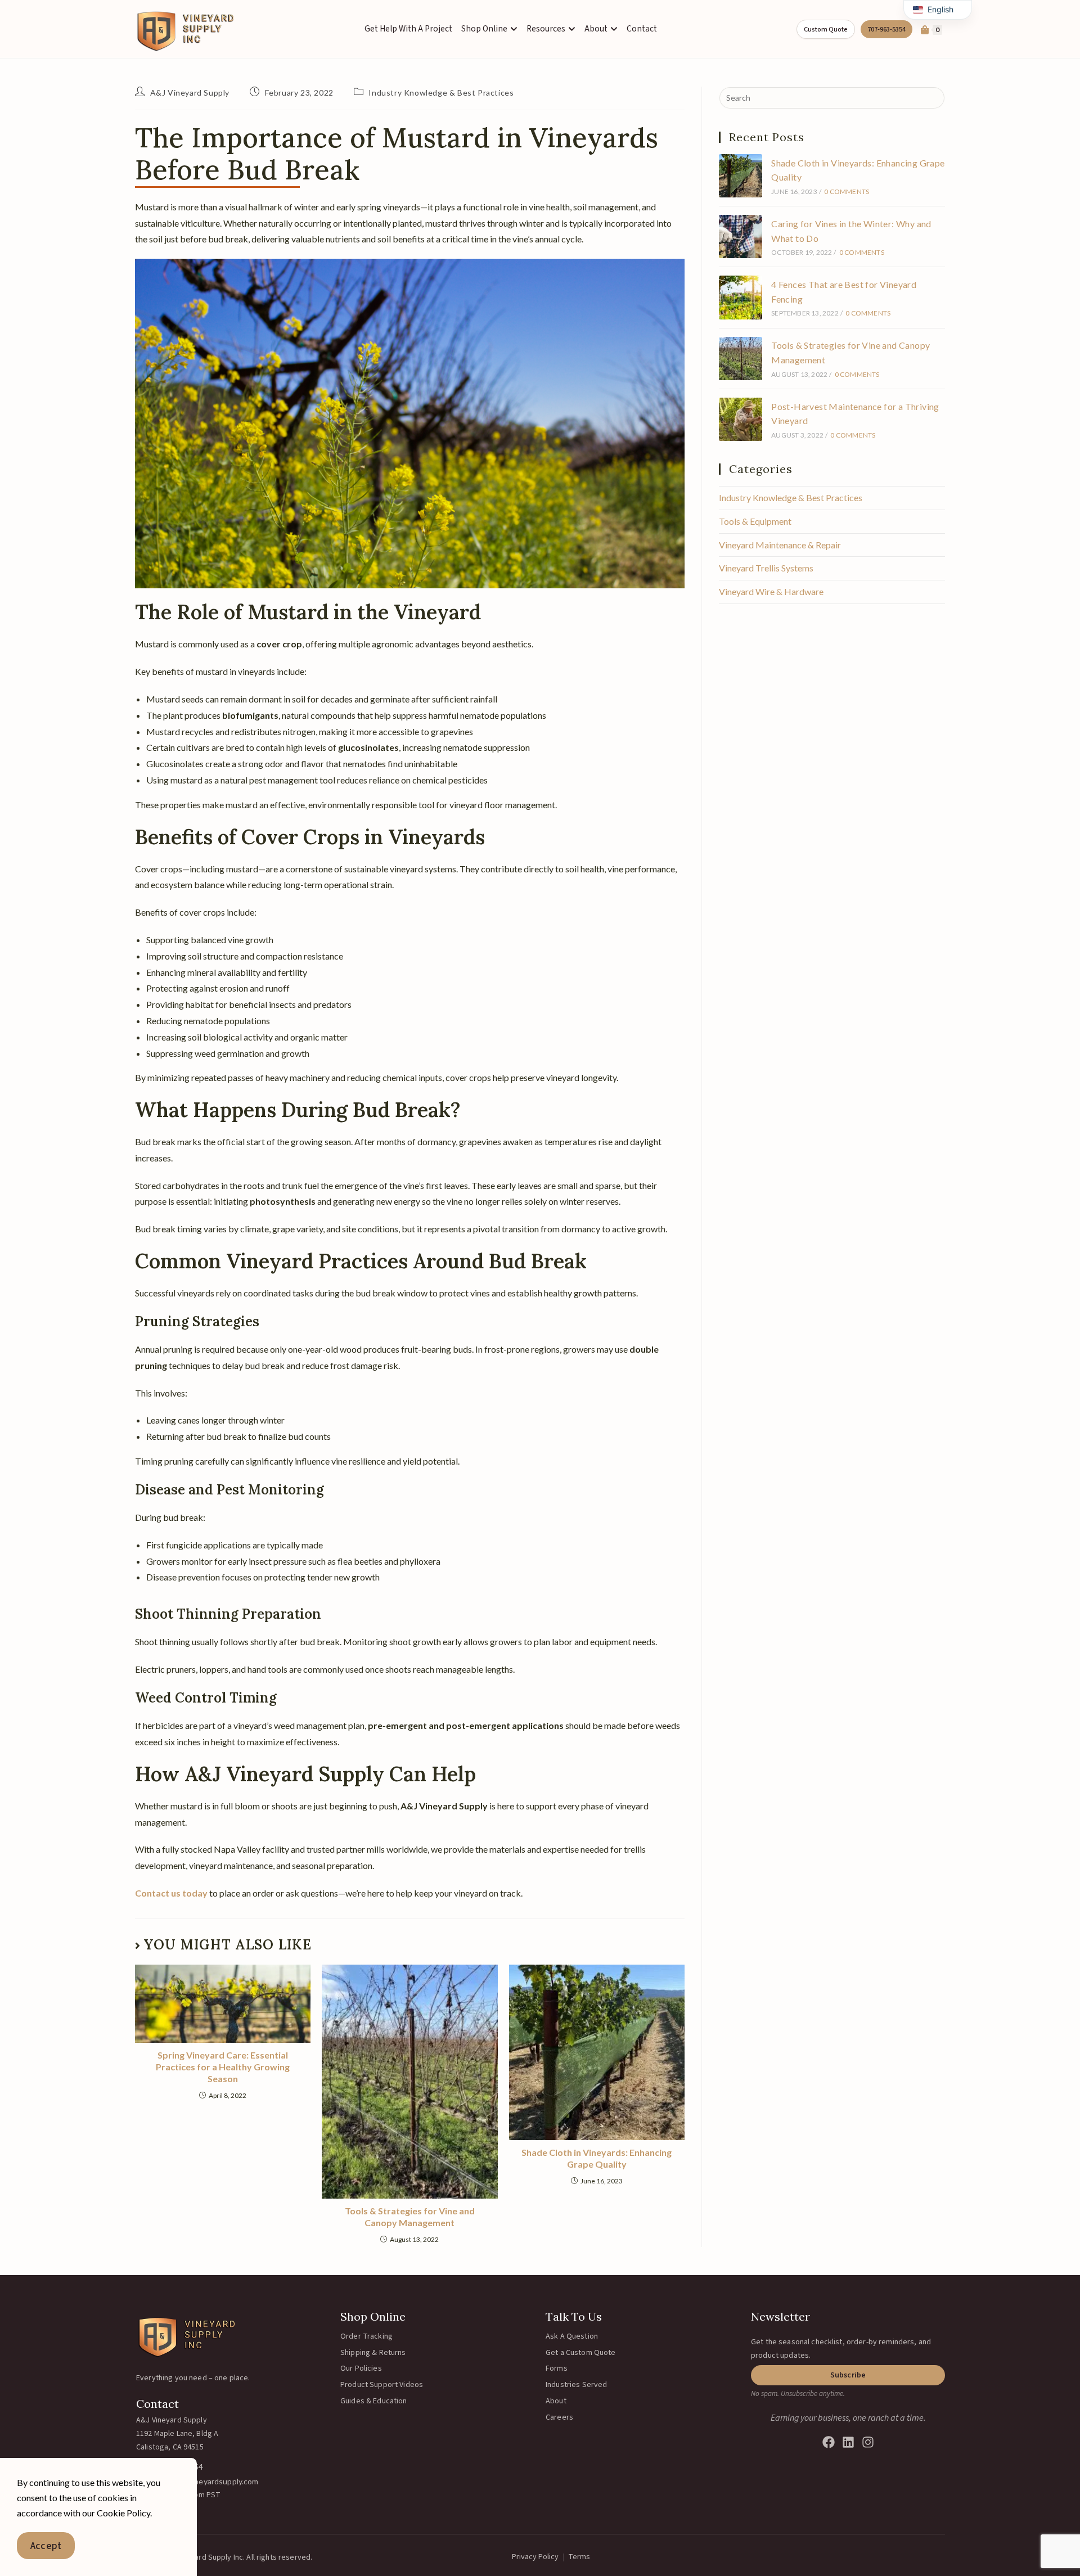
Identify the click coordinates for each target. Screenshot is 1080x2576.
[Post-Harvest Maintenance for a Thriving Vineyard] (741, 419)
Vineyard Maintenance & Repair (780, 545)
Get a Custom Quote (581, 2353)
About (556, 2401)
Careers (559, 2417)
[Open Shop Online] (514, 29)
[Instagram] (868, 2442)
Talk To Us (574, 2316)
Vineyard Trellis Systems (766, 568)
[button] (848, 2375)
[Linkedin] (848, 2442)
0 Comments (847, 192)
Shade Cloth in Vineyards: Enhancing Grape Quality (597, 2158)
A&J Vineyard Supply (190, 93)
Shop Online (373, 2316)
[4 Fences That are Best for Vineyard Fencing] (741, 297)
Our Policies (361, 2368)
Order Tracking (366, 2336)
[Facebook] (829, 2442)
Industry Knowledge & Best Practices (441, 93)
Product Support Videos (382, 2385)
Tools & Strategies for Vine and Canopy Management (410, 2217)
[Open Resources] (572, 29)
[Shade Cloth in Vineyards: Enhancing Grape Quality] (741, 176)
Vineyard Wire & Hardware (771, 591)
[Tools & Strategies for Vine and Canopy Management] (741, 359)
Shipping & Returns (373, 2353)
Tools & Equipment (755, 521)
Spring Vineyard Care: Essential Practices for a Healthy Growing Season (223, 2067)
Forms (557, 2368)
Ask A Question (572, 2336)
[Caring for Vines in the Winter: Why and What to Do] (741, 237)
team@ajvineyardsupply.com (208, 2481)
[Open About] (614, 29)
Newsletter (780, 2316)
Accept (46, 2546)
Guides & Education (374, 2401)
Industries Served (576, 2385)
